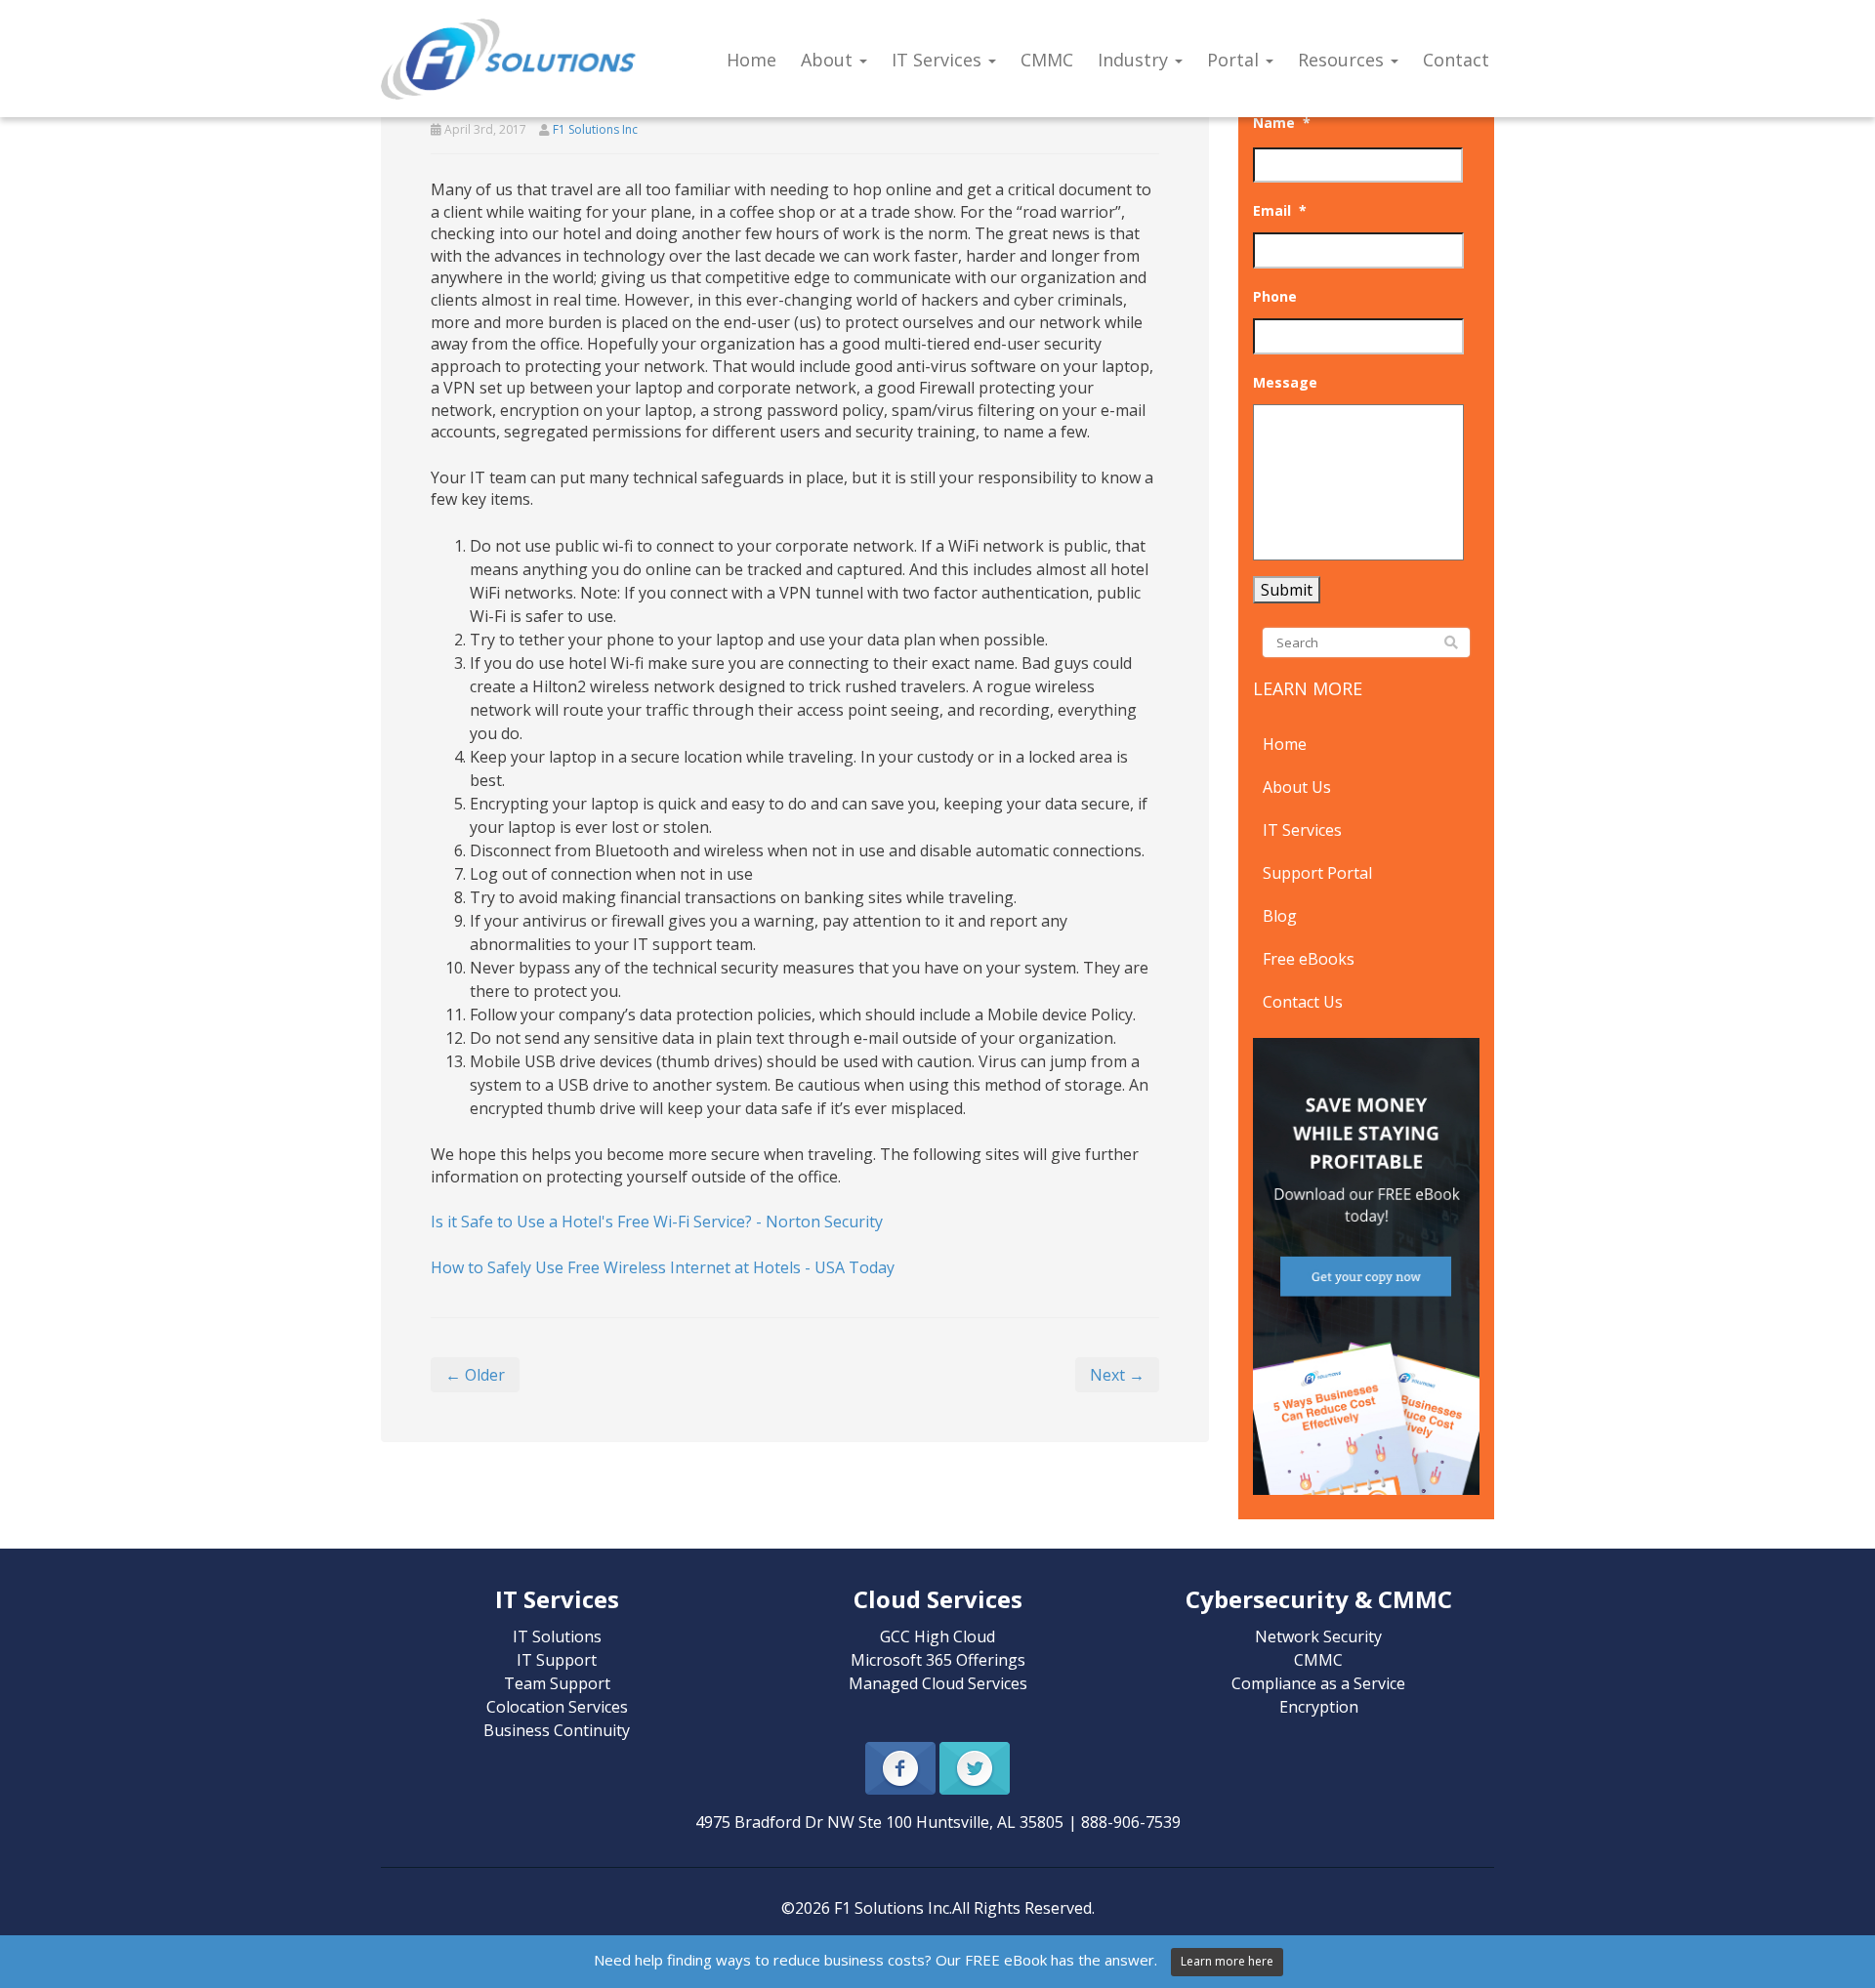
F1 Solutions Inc (595, 129)
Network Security (1318, 1636)
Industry (1135, 60)
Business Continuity (557, 1730)
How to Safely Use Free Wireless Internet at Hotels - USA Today (663, 1267)
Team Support (557, 1683)
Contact (1456, 60)
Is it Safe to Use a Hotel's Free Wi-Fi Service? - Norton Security (657, 1222)
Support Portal (1317, 873)
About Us (1297, 787)
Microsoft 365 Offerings (938, 1660)
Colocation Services (557, 1707)
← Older (475, 1375)
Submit (1287, 590)
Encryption (1319, 1707)
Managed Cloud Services (938, 1683)
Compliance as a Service (1318, 1683)
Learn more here (1227, 1961)
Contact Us (1303, 1002)
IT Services (939, 60)
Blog (1280, 916)
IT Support (557, 1660)
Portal (1235, 60)
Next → (1117, 1375)
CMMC (1047, 60)
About (829, 60)
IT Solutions (557, 1636)
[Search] (1451, 643)
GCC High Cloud (937, 1636)
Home (751, 60)
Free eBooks (1309, 959)
